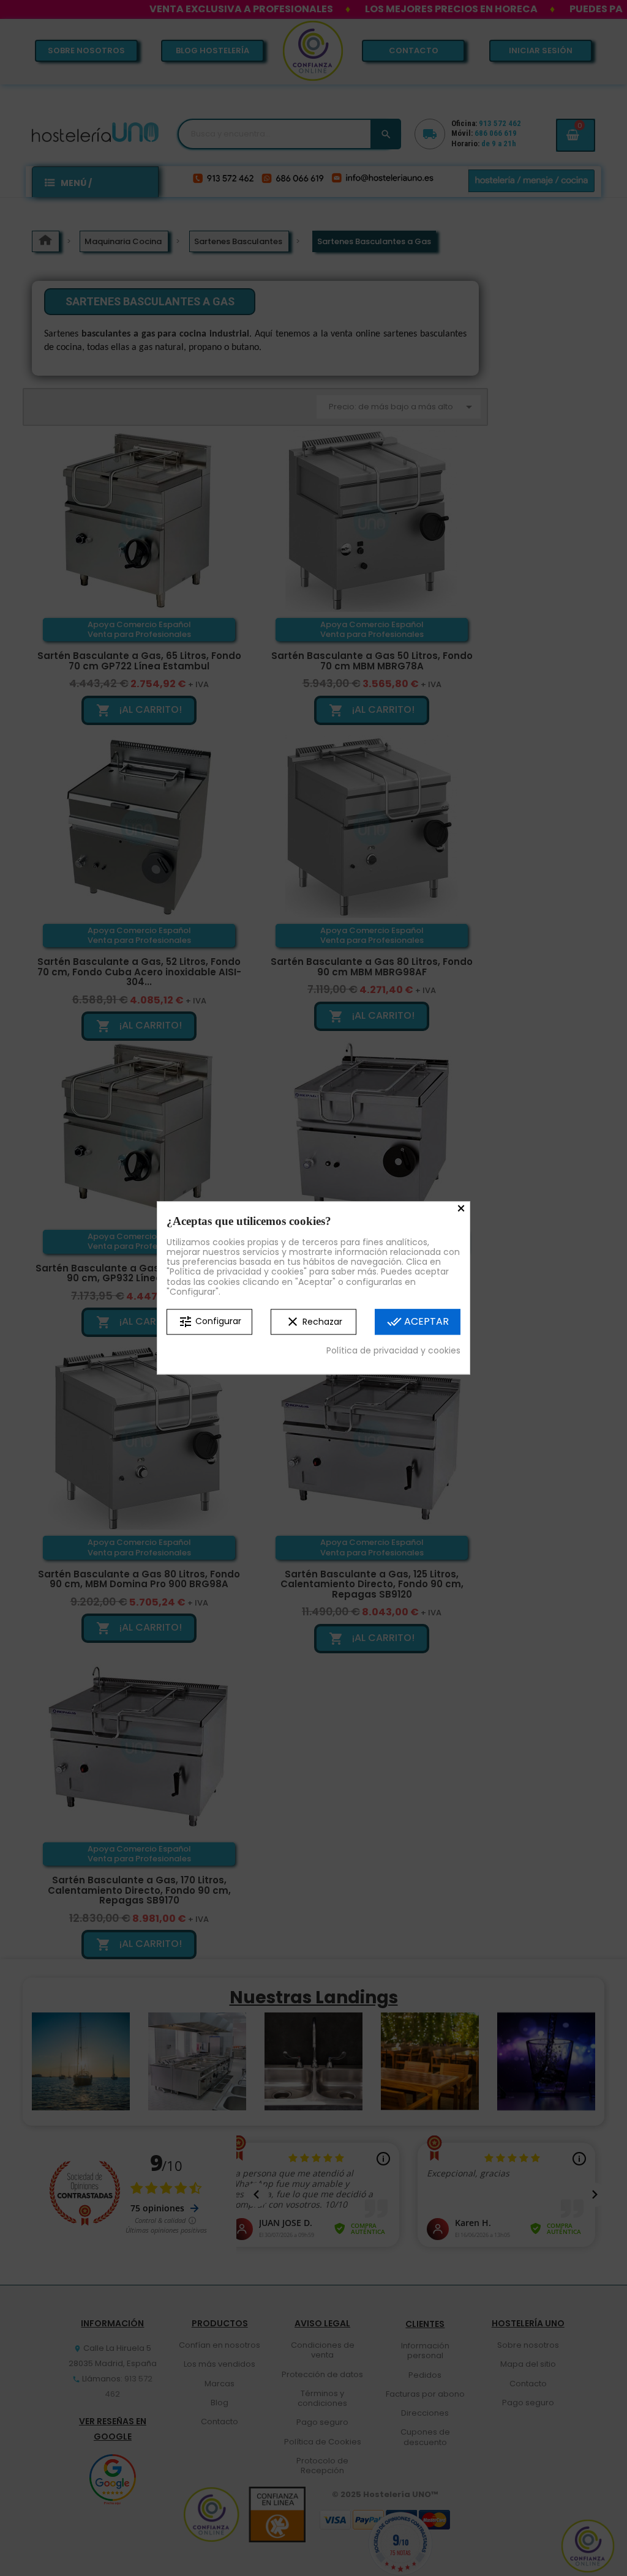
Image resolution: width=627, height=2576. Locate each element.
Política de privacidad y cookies (393, 1350)
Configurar (210, 1322)
